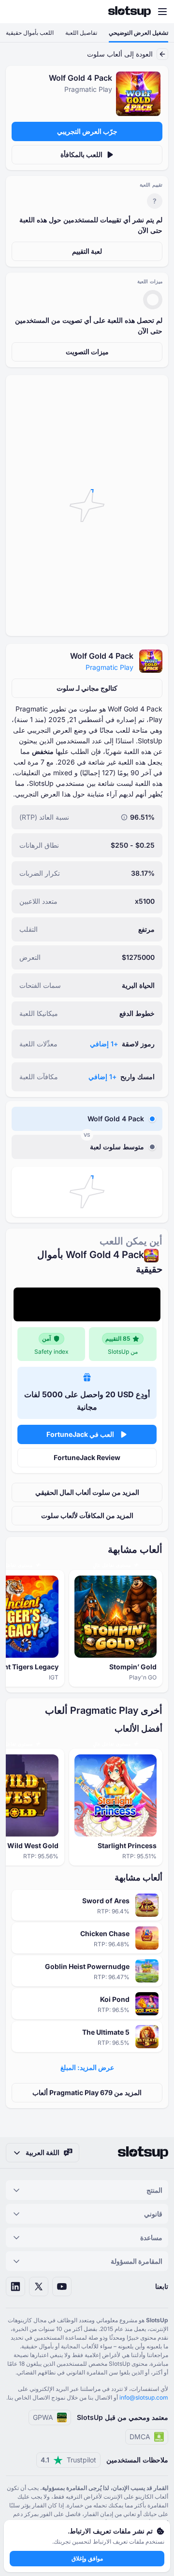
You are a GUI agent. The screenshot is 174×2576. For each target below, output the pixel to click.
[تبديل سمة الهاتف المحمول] (16, 12)
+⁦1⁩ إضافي (104, 1044)
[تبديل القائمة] (162, 12)
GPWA (43, 2417)
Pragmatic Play (109, 667)
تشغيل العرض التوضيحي (138, 33)
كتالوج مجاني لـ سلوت (87, 688)
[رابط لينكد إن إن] (15, 2287)
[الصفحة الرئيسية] (130, 12)
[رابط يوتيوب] (62, 2287)
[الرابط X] (39, 2287)
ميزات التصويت (87, 352)
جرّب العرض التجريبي (87, 131)
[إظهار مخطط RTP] (124, 817)
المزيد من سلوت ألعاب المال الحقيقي (87, 1492)
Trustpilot (68, 2460)
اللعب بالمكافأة (81, 154)
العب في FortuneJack (80, 1434)
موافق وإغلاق (87, 2558)
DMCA (140, 2437)
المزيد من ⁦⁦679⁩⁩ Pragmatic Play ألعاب (87, 2092)
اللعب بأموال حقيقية (30, 33)
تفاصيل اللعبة (81, 33)
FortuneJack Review (87, 1457)
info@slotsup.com (144, 2397)
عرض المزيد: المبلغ (87, 2067)
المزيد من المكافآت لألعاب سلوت (87, 1515)
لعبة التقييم (87, 251)
